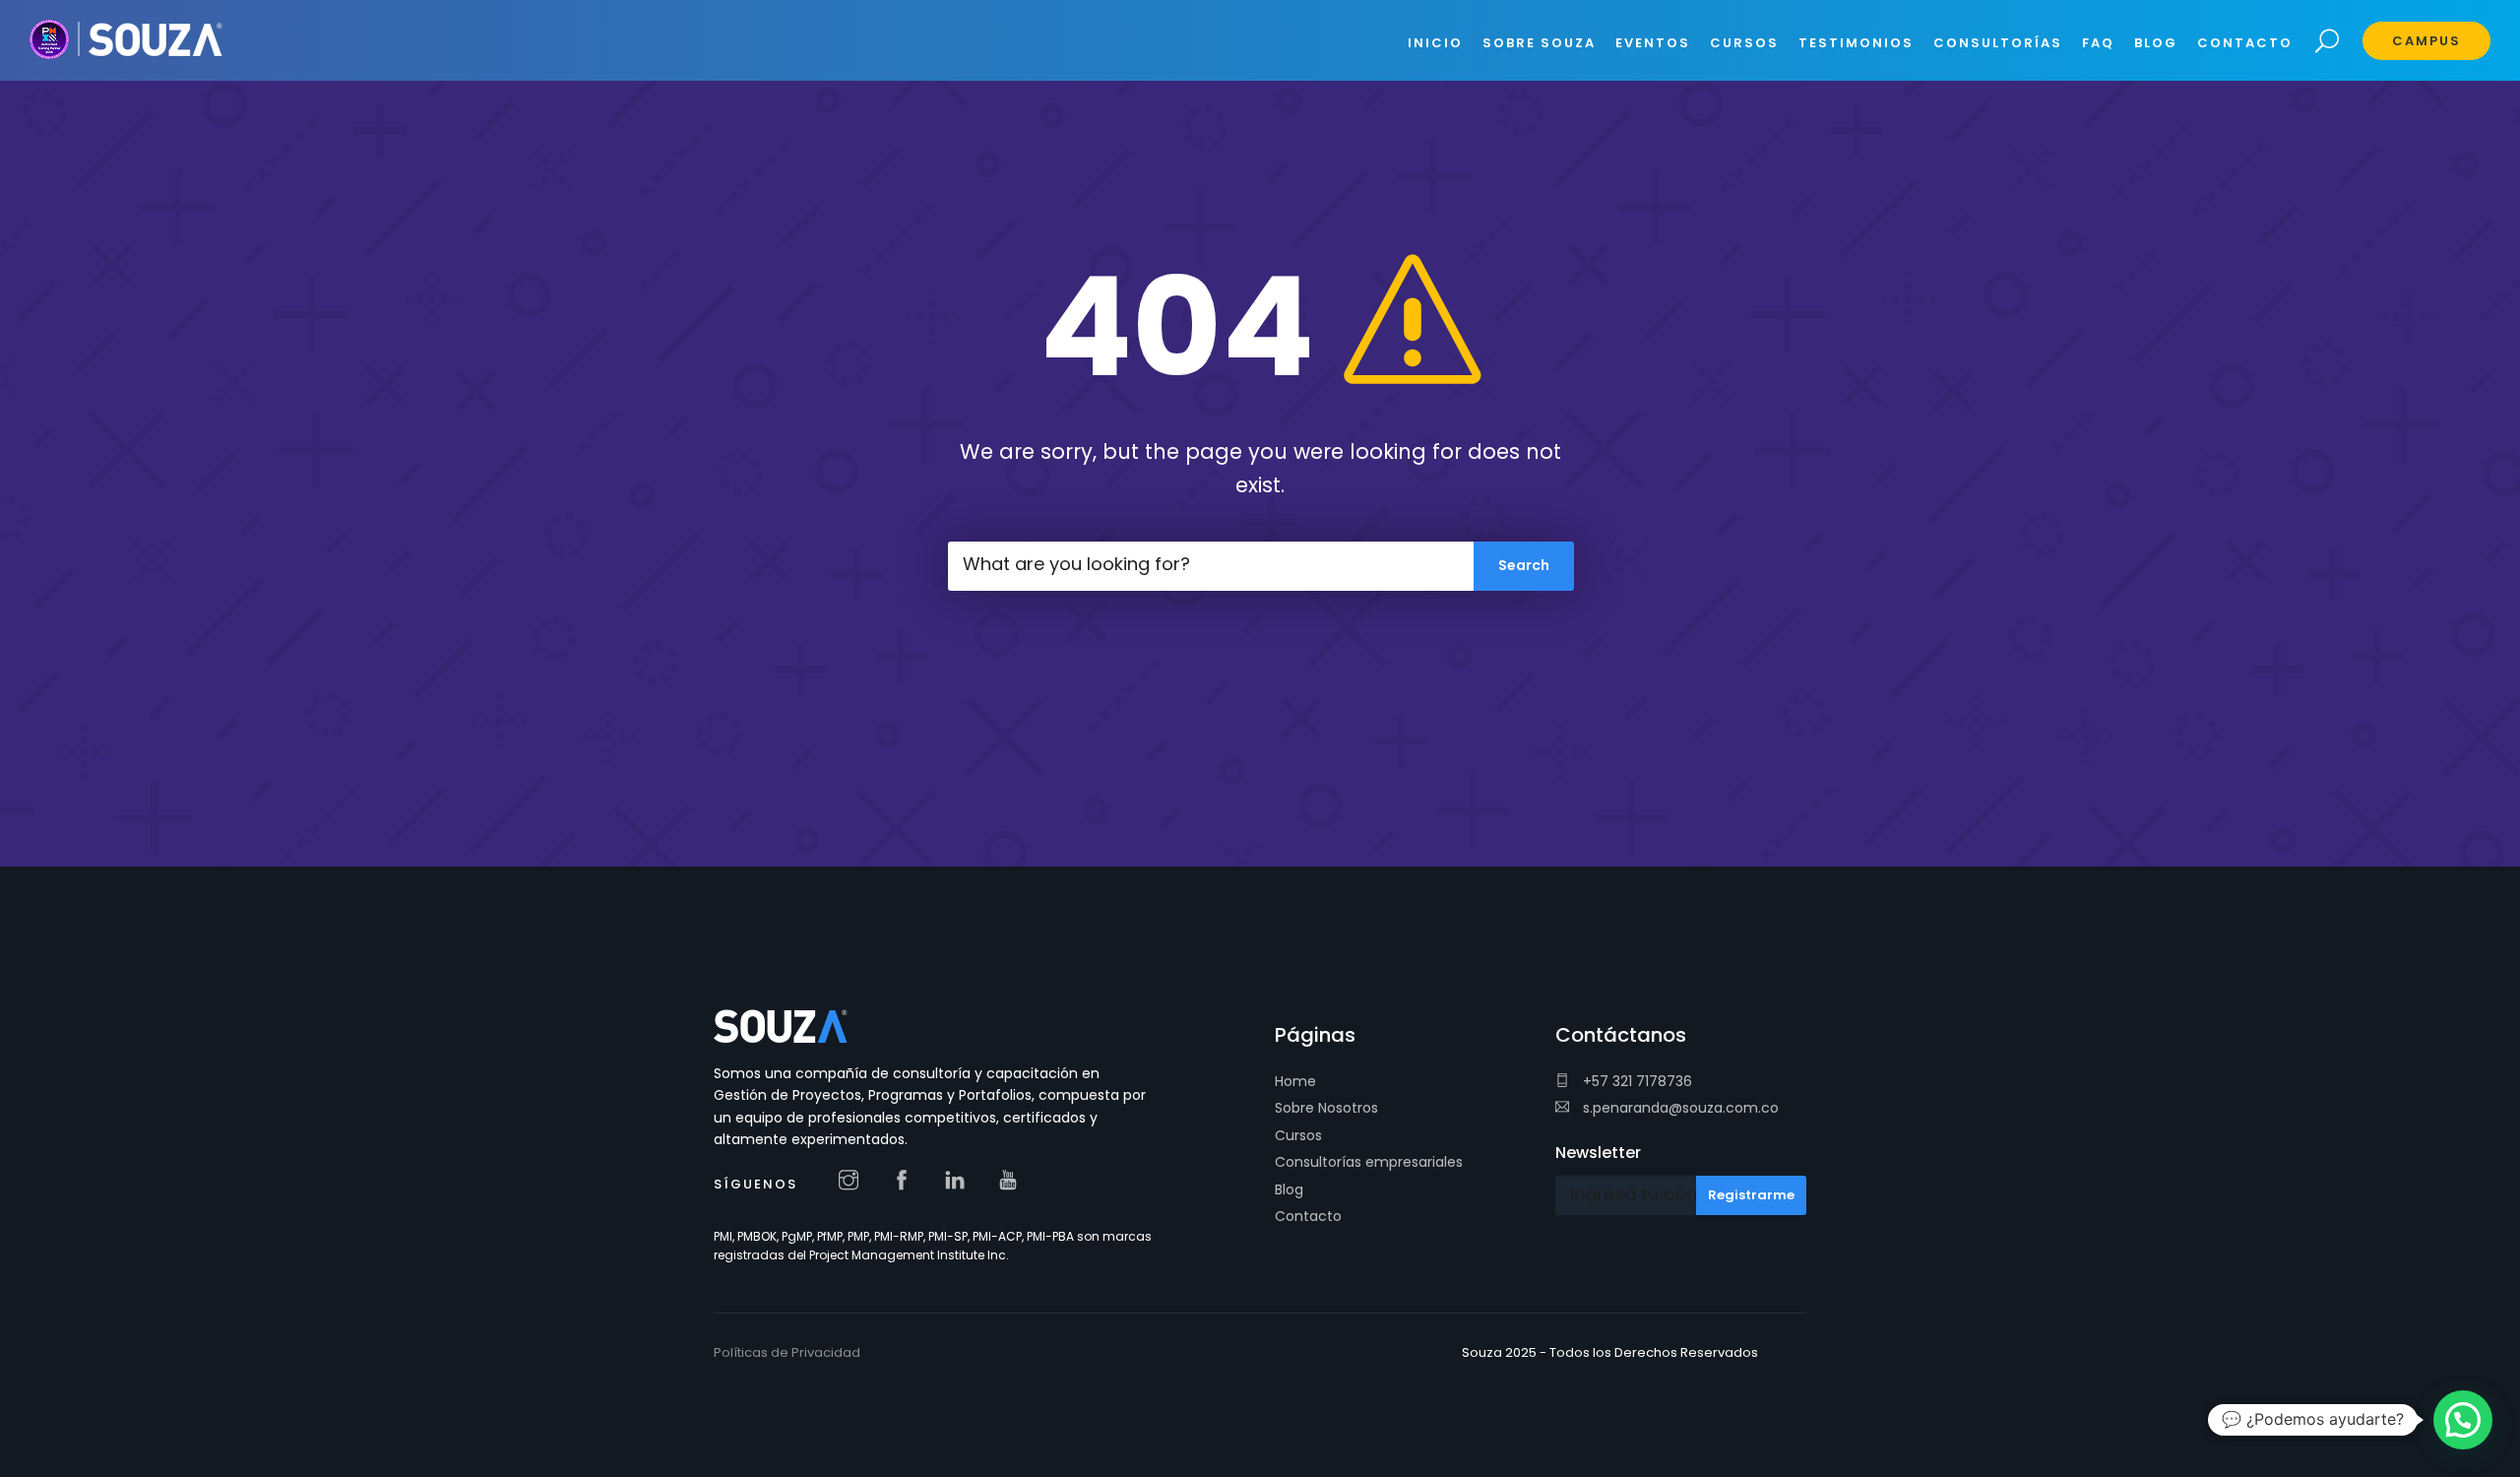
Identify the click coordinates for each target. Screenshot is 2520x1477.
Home (1295, 1081)
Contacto (1308, 1216)
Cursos (1298, 1135)
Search (2328, 42)
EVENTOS (1653, 43)
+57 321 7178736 (1636, 1081)
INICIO (1435, 43)
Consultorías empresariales (1369, 1162)
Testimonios (1856, 43)
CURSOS (1744, 43)
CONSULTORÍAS (1998, 43)
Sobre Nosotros (1326, 1108)
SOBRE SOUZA (1539, 43)
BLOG (2156, 43)
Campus (2426, 41)
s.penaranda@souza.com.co (1679, 1108)
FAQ (2098, 43)
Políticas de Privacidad (787, 1352)
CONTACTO (2245, 43)
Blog (1289, 1189)
